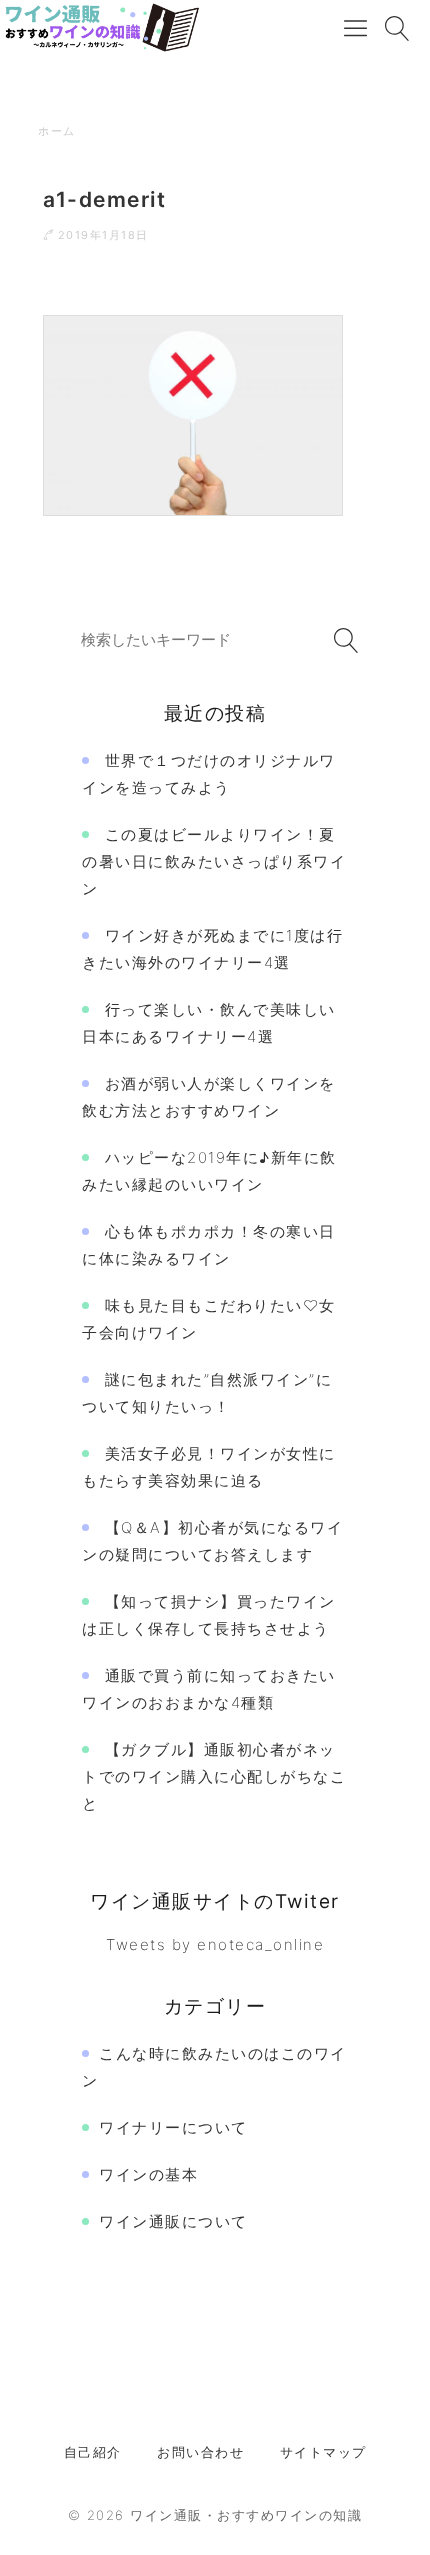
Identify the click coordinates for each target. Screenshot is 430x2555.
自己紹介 (93, 2452)
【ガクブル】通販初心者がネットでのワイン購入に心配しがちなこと (214, 1776)
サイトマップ (323, 2452)
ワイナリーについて (173, 2127)
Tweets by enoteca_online (215, 1944)
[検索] (342, 640)
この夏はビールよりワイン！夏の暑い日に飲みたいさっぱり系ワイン (214, 861)
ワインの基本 (148, 2174)
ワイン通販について (173, 2221)
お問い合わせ (200, 2452)
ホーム (57, 131)
